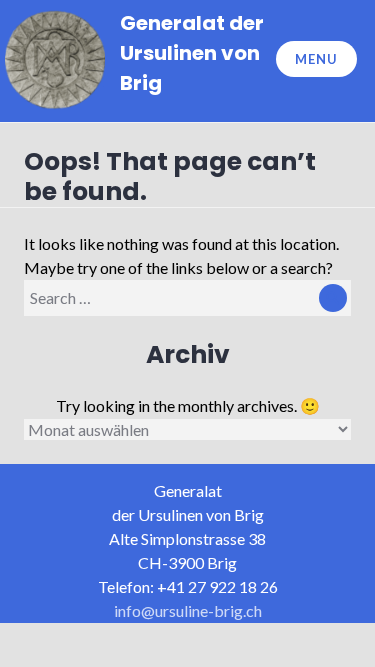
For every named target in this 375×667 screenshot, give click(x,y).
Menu (316, 59)
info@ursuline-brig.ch (188, 610)
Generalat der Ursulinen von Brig (192, 53)
